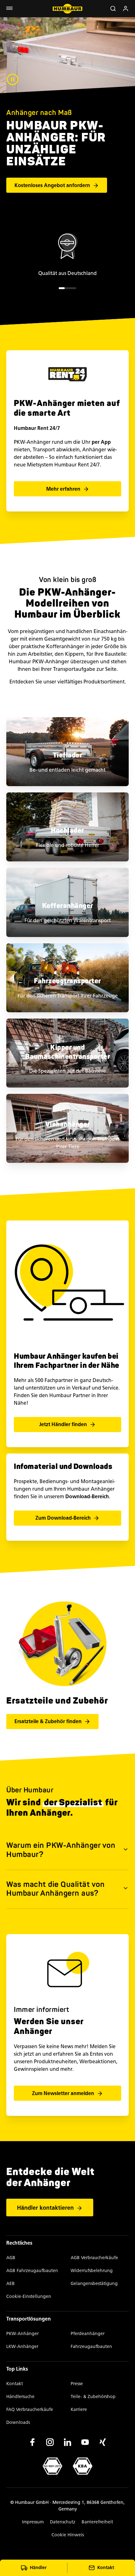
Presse (77, 2384)
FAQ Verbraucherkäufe (30, 2410)
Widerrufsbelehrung (92, 2271)
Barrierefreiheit (97, 2522)
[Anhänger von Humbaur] (68, 9)
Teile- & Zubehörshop (93, 2397)
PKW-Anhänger (22, 2334)
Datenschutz (63, 2522)
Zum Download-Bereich (63, 1518)
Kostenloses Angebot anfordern (52, 185)
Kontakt (15, 2384)
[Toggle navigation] (9, 9)
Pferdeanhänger (88, 2334)
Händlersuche (20, 2397)
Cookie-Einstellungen (29, 2296)
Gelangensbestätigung (94, 2284)
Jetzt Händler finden (63, 1424)
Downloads (18, 2422)
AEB (11, 2284)
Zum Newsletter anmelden (63, 2093)
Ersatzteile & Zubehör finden (48, 1721)
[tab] (62, 288)
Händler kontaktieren (45, 2208)
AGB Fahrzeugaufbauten (32, 2271)
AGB (11, 2258)
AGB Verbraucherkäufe (94, 2258)
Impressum (33, 2522)
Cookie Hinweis (68, 2535)
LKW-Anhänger (22, 2347)
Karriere (79, 2410)
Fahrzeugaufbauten (91, 2347)
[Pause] (13, 79)
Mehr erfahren (63, 489)
